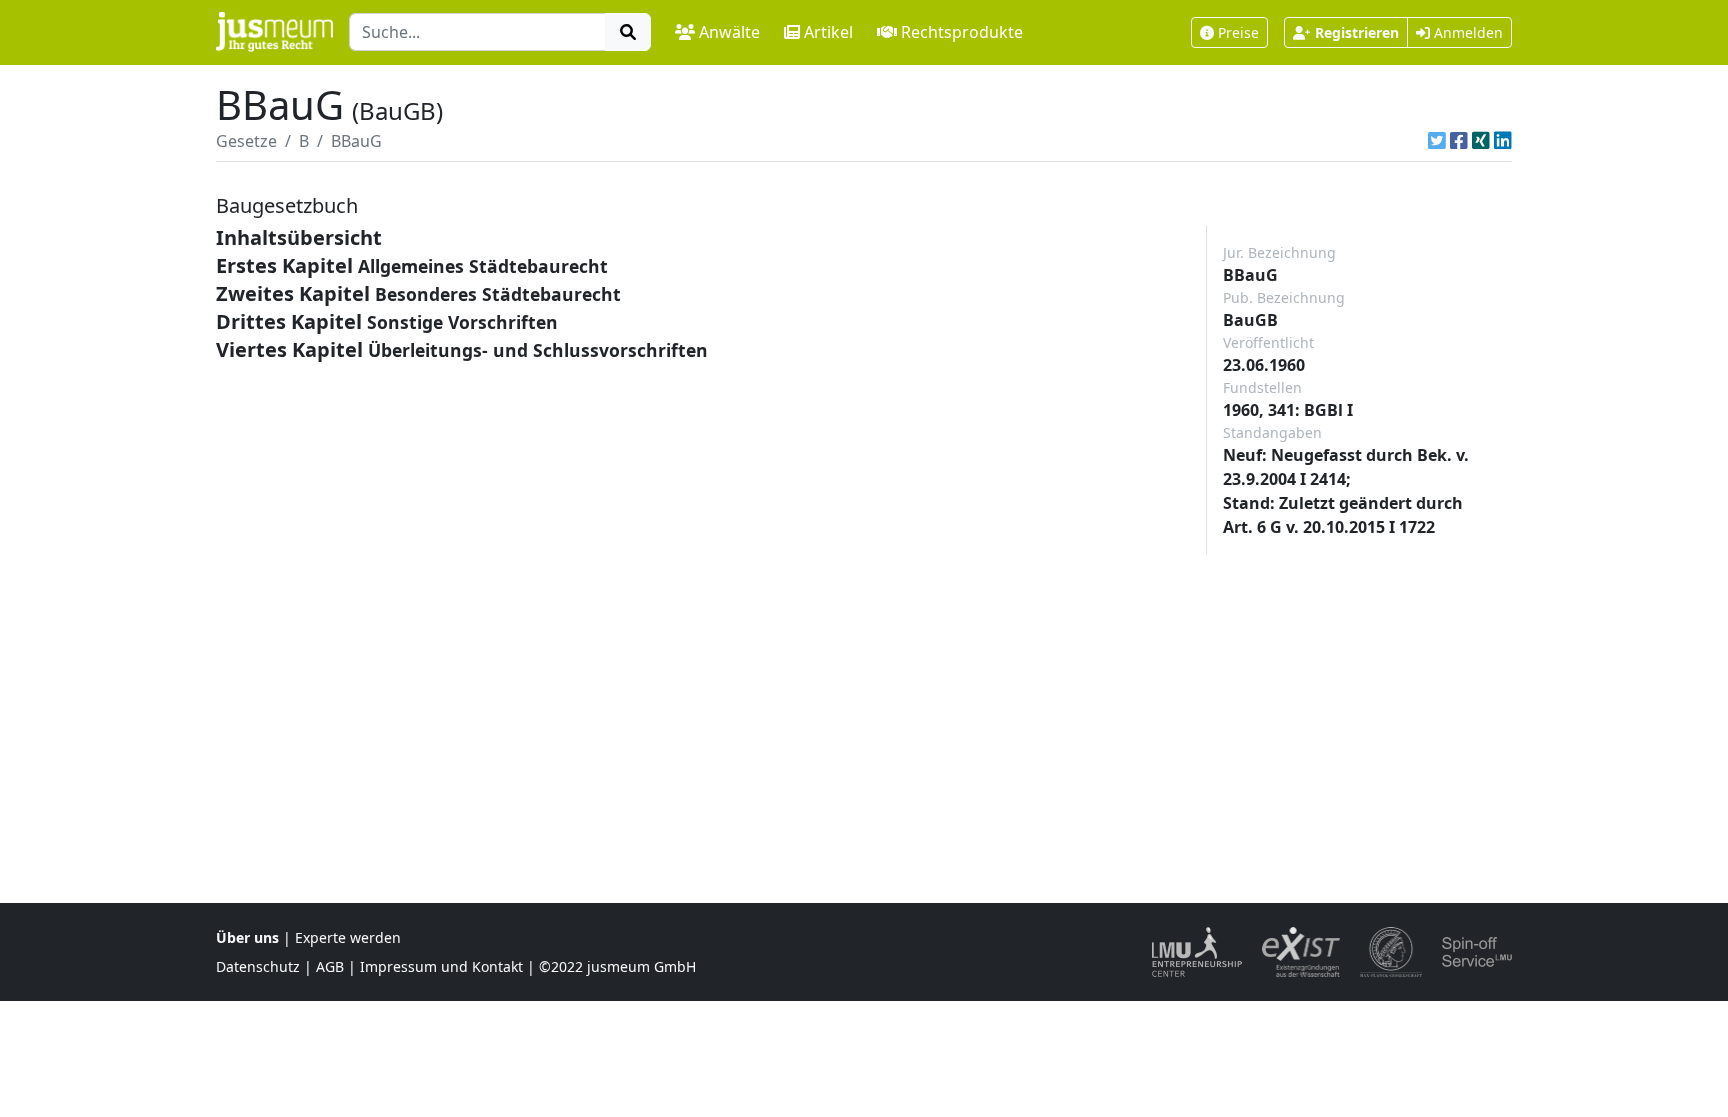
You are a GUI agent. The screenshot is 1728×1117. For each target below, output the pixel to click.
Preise (1238, 32)
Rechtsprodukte (962, 32)
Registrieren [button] (1357, 32)
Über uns (247, 937)
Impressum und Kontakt (441, 966)
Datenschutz (258, 966)
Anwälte (729, 32)
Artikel (828, 32)
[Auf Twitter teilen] (1437, 141)
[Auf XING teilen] (1481, 141)
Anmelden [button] (1466, 32)
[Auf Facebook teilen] (1459, 141)
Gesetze (246, 141)
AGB (330, 966)
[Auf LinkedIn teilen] (1503, 141)
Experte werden (348, 937)
